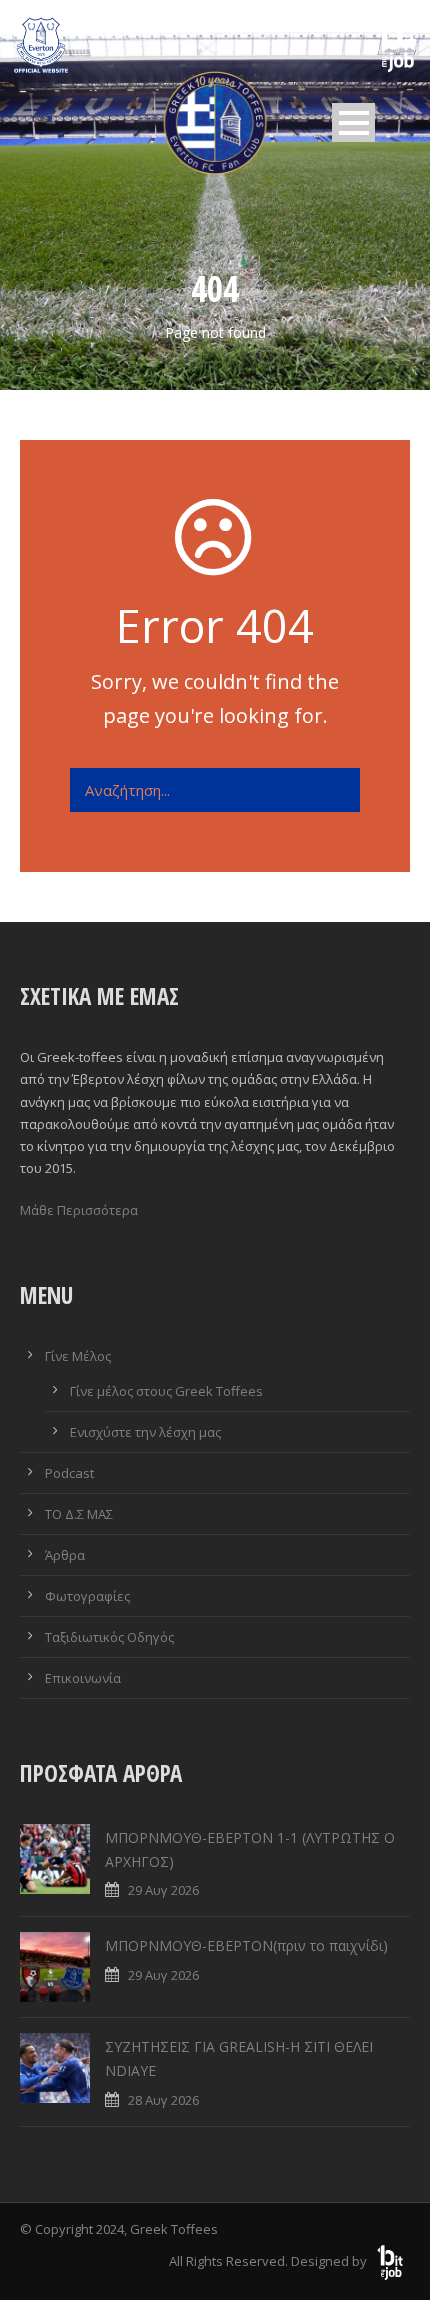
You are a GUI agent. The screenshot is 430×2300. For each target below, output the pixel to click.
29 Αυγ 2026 (163, 1890)
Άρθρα (65, 1555)
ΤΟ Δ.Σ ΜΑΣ (79, 1514)
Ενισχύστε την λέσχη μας (145, 1432)
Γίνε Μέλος (78, 1356)
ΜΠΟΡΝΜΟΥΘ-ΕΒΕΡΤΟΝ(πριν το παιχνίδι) (246, 1945)
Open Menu (353, 122)
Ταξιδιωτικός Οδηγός (109, 1637)
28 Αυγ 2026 (163, 2100)
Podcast (69, 1473)
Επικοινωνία (83, 1678)
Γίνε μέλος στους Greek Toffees (166, 1391)
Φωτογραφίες (87, 1596)
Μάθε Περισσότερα (79, 1210)
